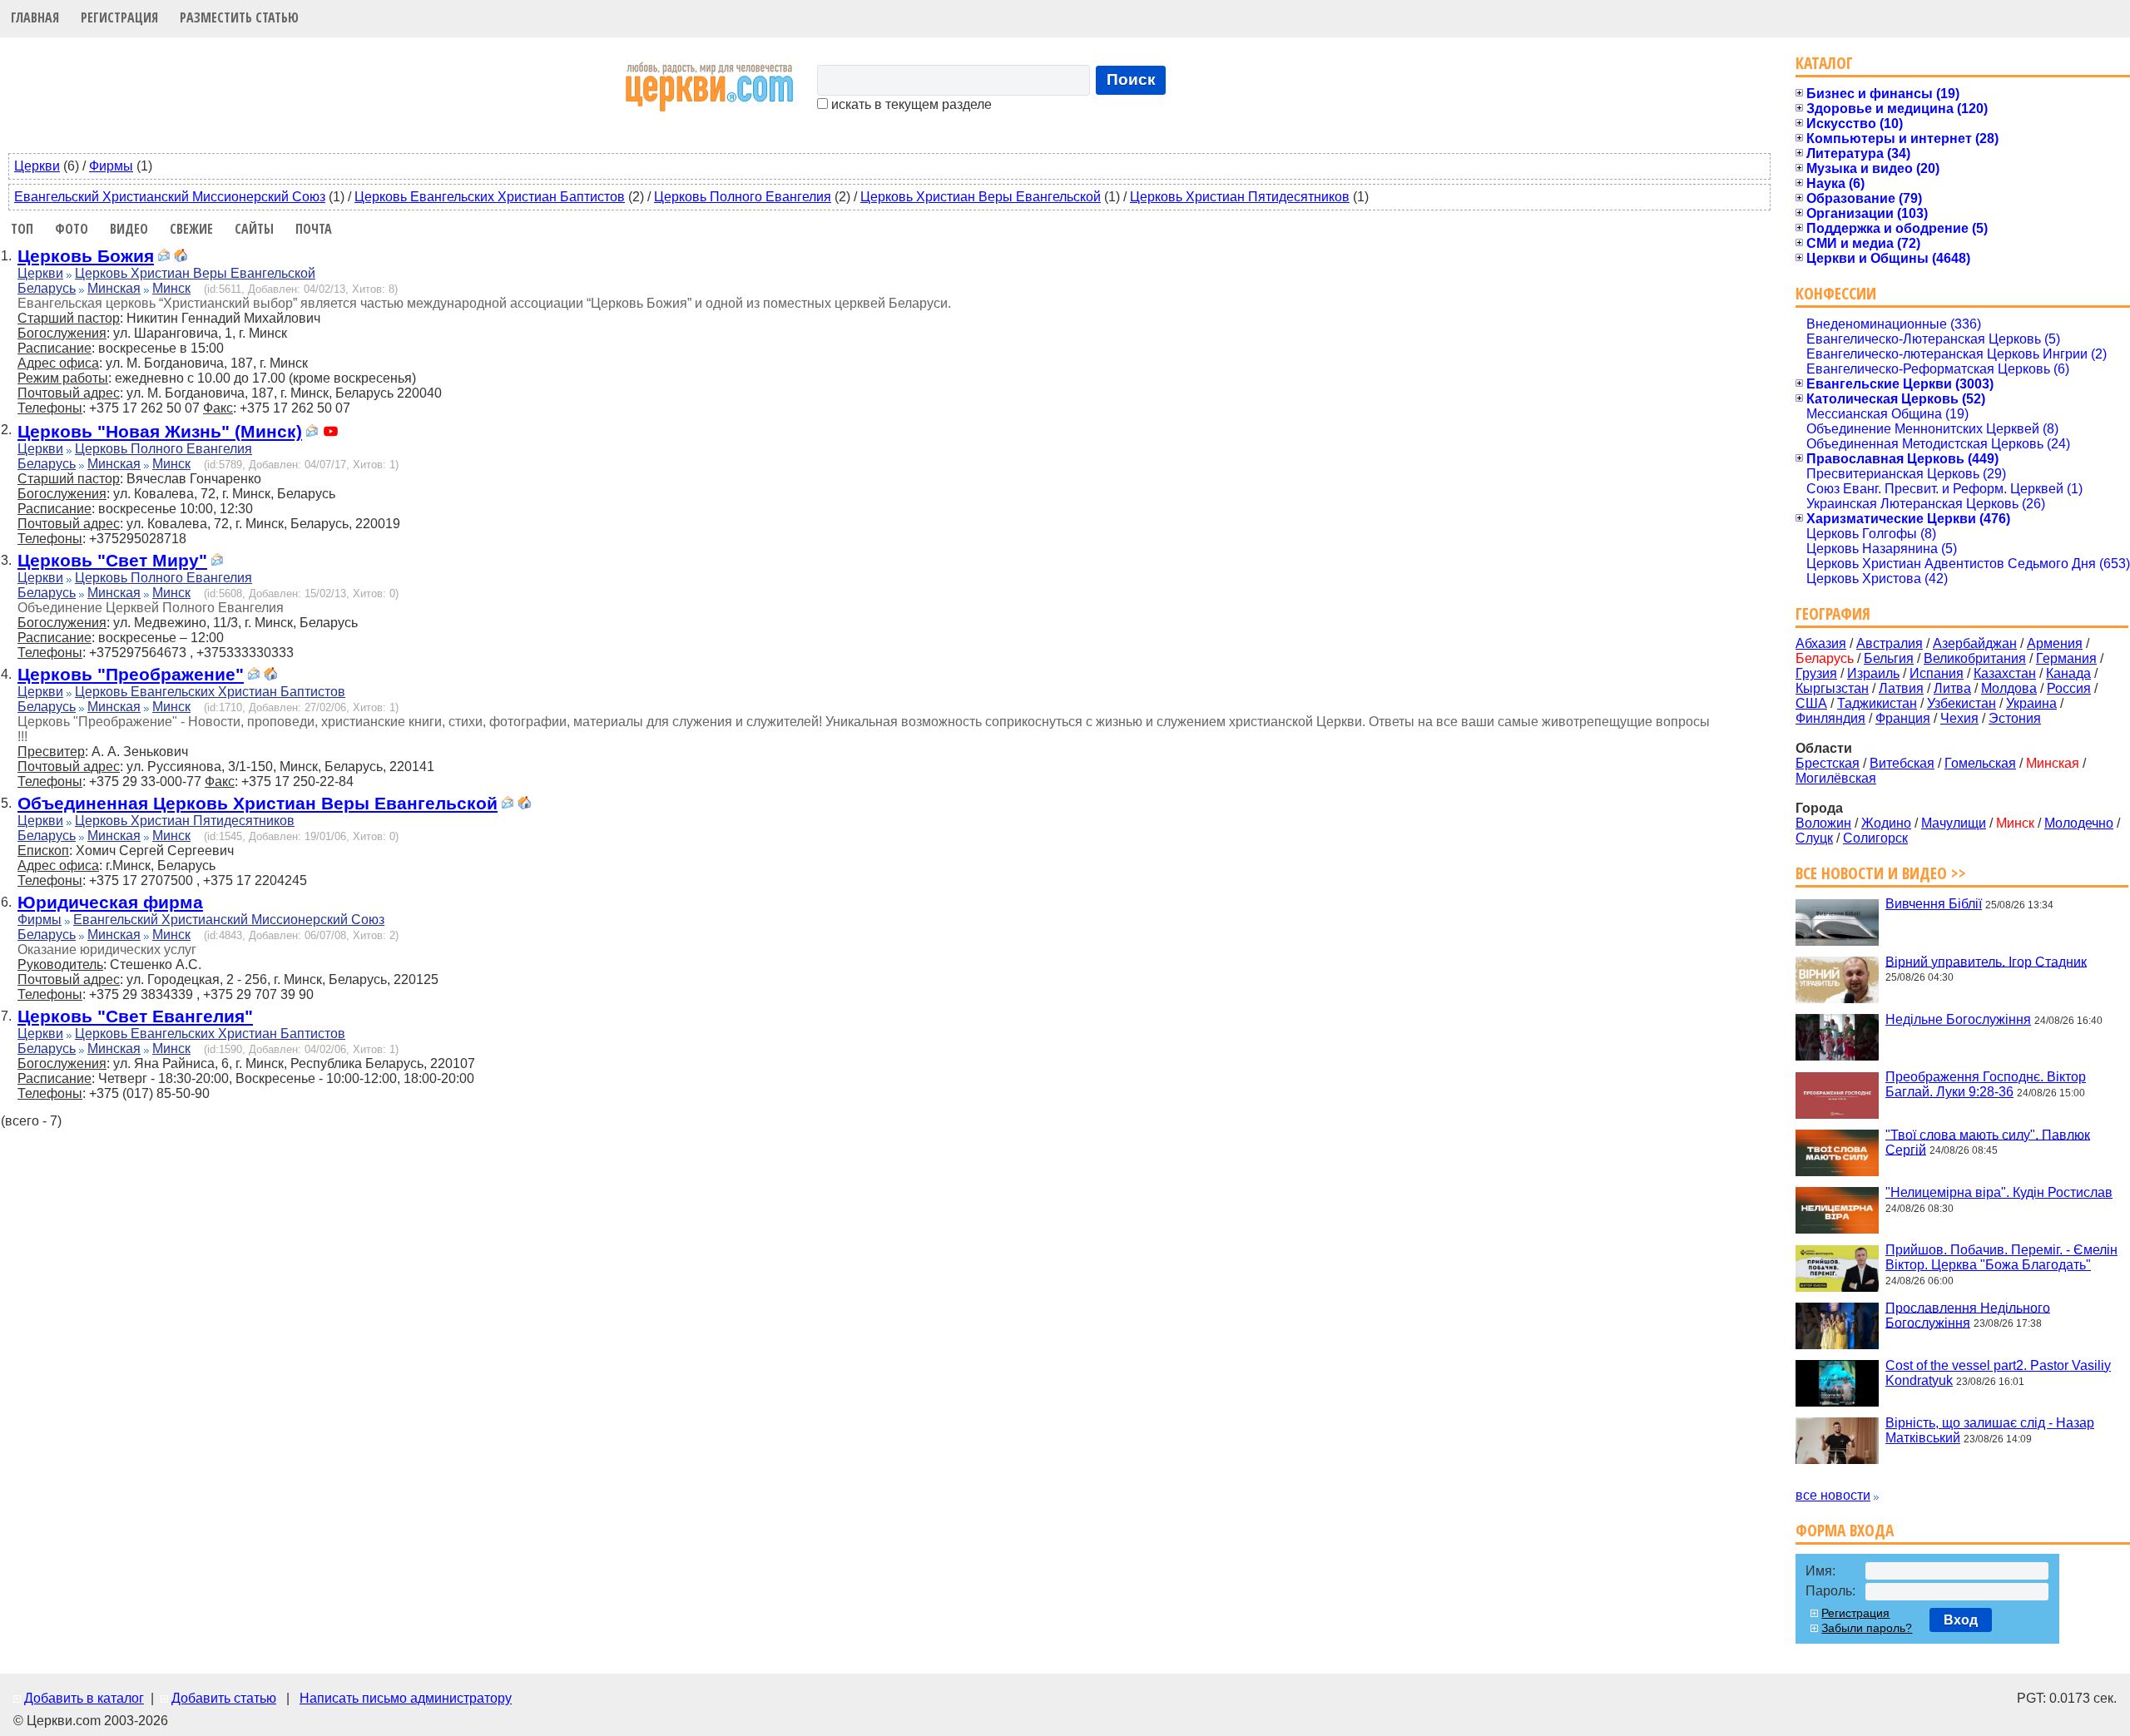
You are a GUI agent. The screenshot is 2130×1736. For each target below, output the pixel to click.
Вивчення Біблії (1934, 904)
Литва (1952, 688)
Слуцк (1814, 838)
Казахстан (2005, 673)
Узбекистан (1962, 703)
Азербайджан (1975, 643)
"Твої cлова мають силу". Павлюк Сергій (1988, 1142)
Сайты (254, 229)
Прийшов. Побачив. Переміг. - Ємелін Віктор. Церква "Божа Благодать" (2001, 1257)
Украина (2031, 703)
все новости (1833, 1495)
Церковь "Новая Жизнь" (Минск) (160, 431)
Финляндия (1830, 718)
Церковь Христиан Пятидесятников (1240, 197)
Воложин (1823, 823)
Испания (1937, 673)
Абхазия (1821, 643)
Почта (314, 229)
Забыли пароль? (1867, 1628)
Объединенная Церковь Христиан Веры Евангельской (258, 803)
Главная (35, 17)
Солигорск (1875, 838)
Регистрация (119, 17)
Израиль (1873, 673)
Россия (2069, 688)
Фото (72, 229)
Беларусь (47, 288)
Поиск (1131, 79)
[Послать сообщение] (164, 257)
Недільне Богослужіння (1958, 1019)
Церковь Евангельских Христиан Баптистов (490, 197)
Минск (171, 288)
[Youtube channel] (331, 433)
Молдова (2009, 688)
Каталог (1824, 63)
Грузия (1816, 673)
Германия (2066, 658)
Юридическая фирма (110, 902)
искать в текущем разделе (910, 104)
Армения (2055, 643)
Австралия (1890, 643)
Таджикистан (1877, 703)
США (1811, 703)
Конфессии (1836, 293)
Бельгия (1889, 658)
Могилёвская (1836, 778)
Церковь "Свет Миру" (112, 560)
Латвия (1901, 688)
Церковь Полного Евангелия (743, 197)
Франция (1903, 718)
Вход (1961, 1620)
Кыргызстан (1832, 688)
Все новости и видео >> (1881, 873)
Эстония (2015, 718)
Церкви (37, 166)
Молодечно (2079, 823)
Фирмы (111, 166)
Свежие (191, 229)
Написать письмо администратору (406, 1698)
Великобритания (1975, 658)
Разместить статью (239, 17)
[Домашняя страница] (181, 257)
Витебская (1902, 763)
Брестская (1828, 763)
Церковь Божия (86, 256)
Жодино (1886, 823)
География (1833, 613)
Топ (22, 229)
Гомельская (1980, 763)
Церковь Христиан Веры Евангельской (981, 197)
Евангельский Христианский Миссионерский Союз (170, 197)
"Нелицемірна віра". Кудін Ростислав (1999, 1192)
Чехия (1959, 718)
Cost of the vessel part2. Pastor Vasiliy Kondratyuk (1998, 1373)
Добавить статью (224, 1698)
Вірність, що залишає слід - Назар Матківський (1990, 1430)
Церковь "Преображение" (131, 674)
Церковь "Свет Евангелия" (135, 1016)
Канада (2068, 673)
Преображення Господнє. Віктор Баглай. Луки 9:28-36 (1986, 1084)
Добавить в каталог (84, 1698)
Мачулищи (1954, 823)
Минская (114, 288)
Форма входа (1845, 1530)
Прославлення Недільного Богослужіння (1968, 1315)
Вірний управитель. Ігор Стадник (1986, 961)
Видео (129, 229)
